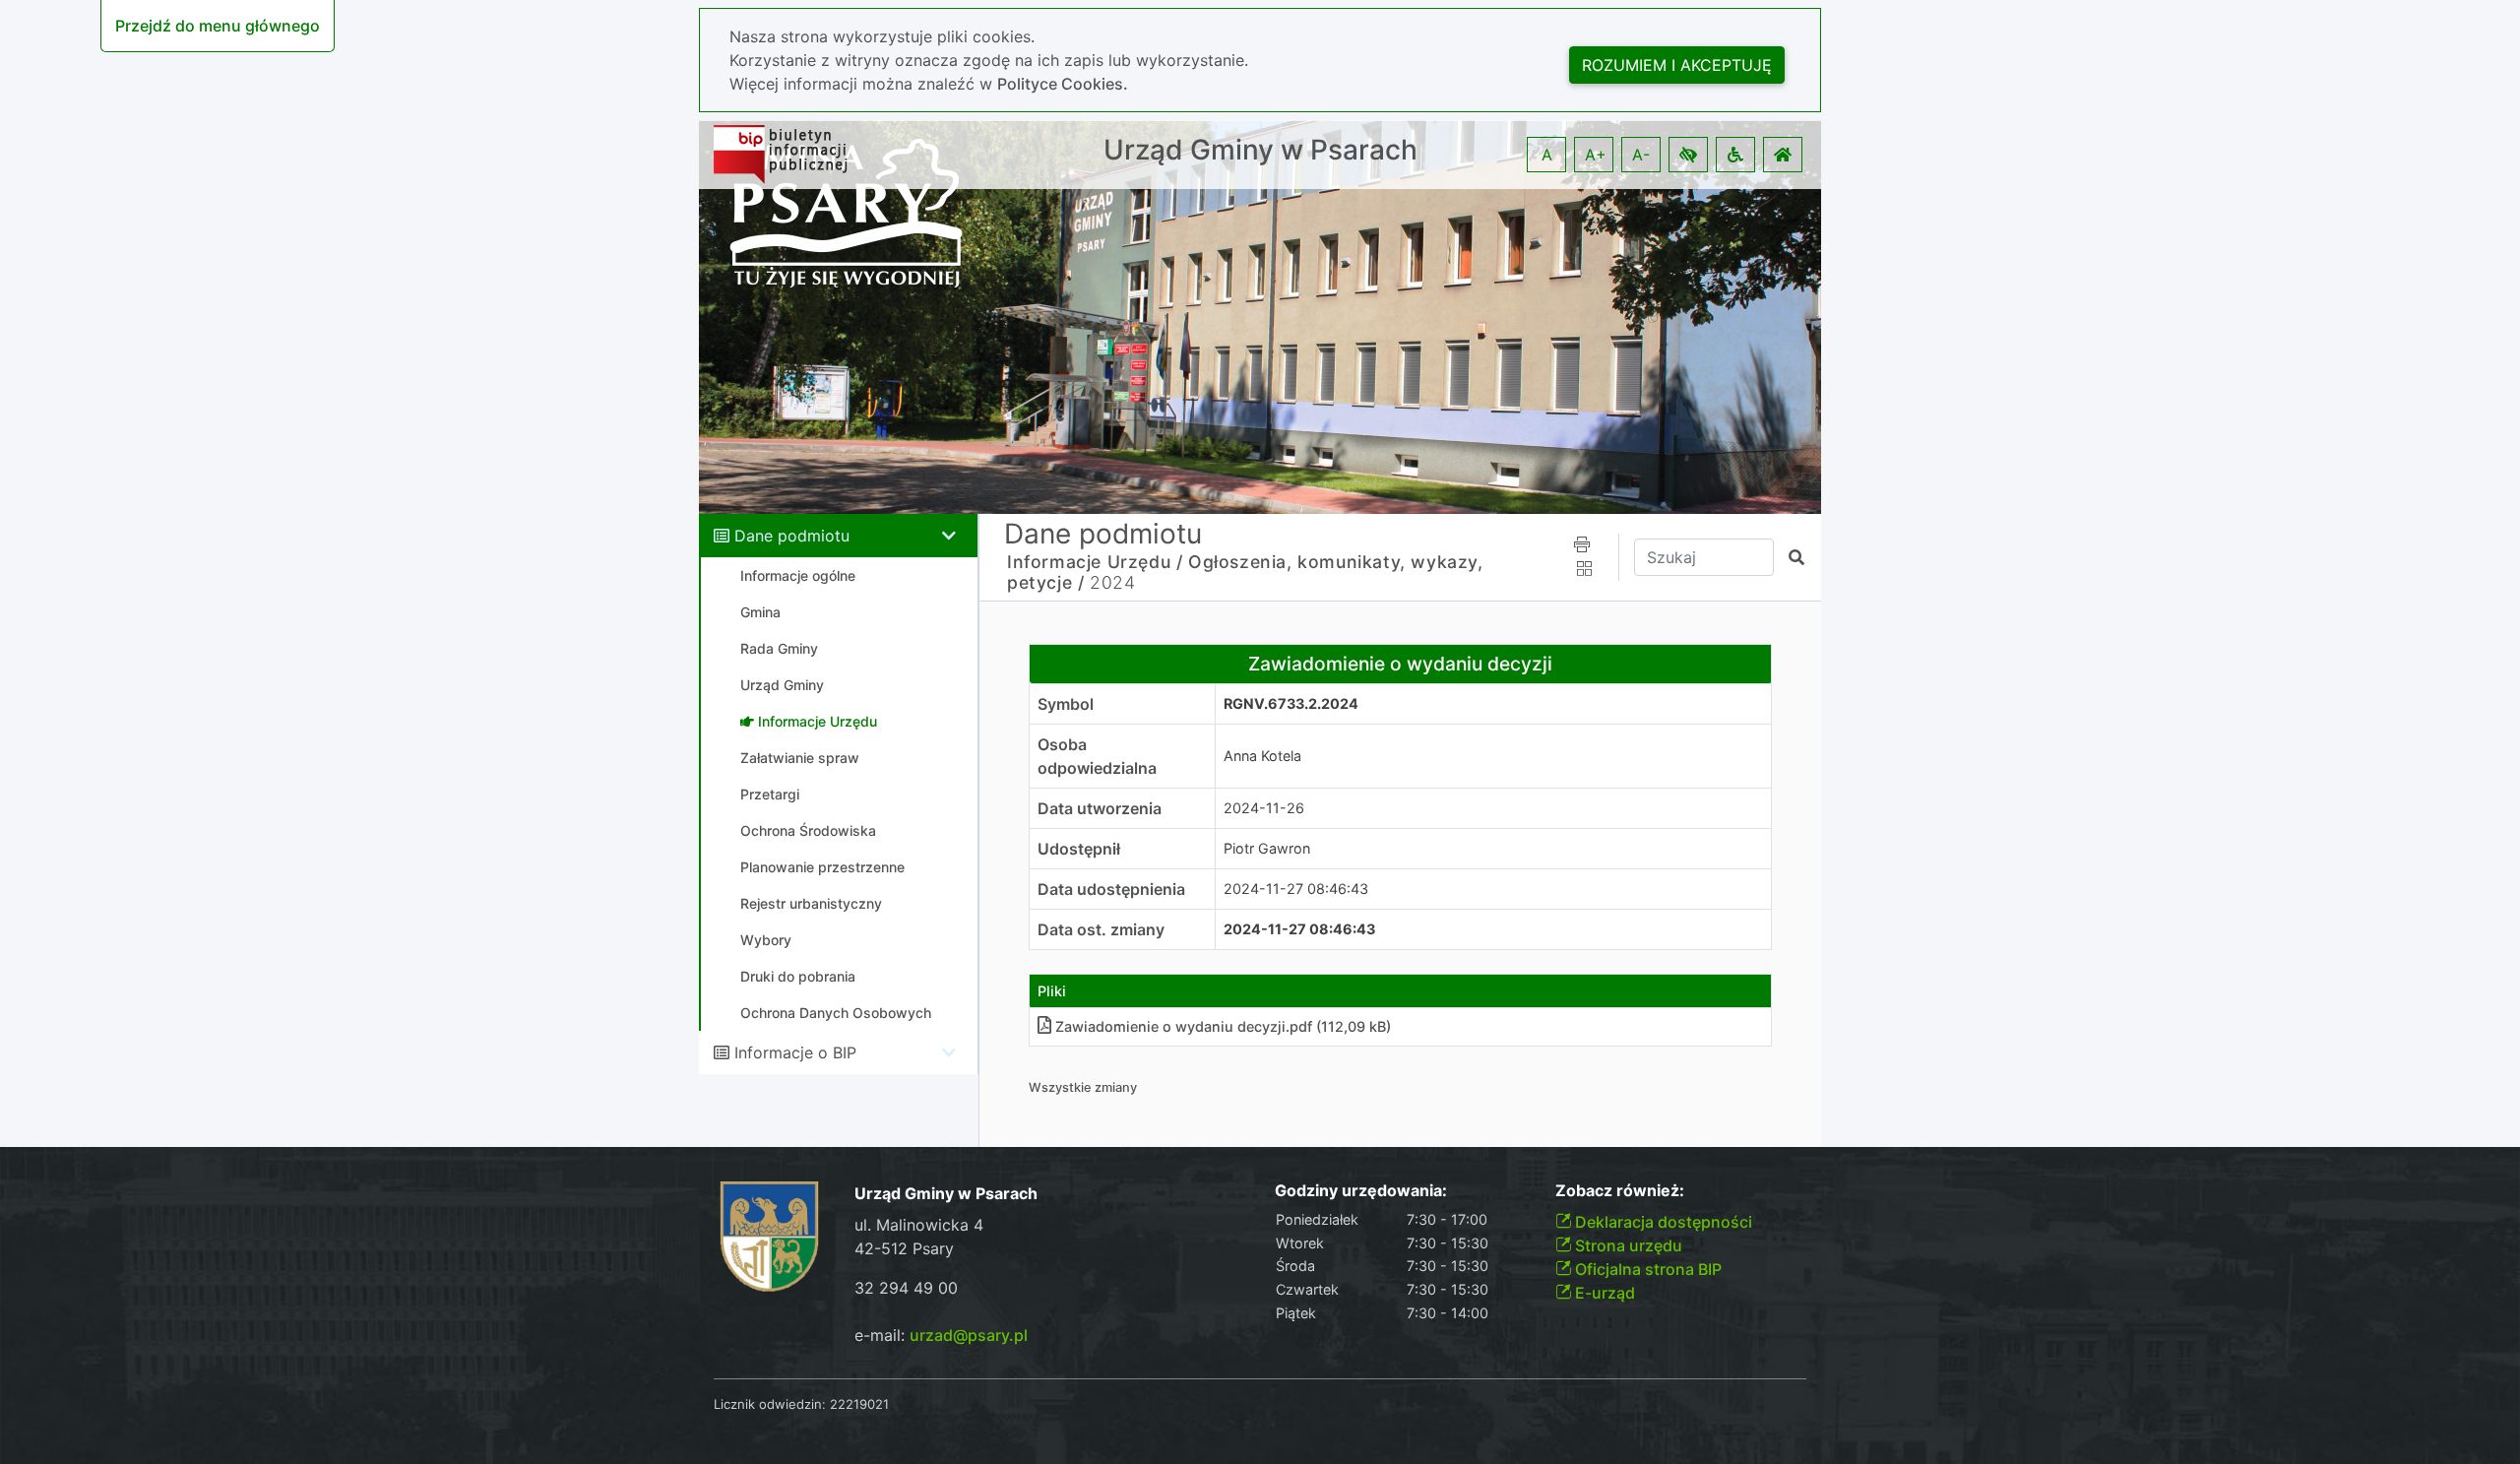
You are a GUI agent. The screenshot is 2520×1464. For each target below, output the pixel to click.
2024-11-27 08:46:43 (1296, 889)
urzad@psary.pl (969, 1335)
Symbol (1066, 704)
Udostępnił (1079, 849)
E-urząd (1603, 1293)
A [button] (1547, 155)
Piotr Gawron (1267, 848)
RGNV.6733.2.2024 (1291, 703)
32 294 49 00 (906, 1288)
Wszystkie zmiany (1083, 1087)
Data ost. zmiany (1101, 929)
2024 (1112, 582)
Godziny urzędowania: (1361, 1191)
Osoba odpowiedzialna (1097, 756)
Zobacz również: (1620, 1191)
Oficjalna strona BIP (1646, 1269)
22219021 (859, 1404)
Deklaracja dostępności (1662, 1222)
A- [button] (1641, 155)
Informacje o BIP (795, 1052)
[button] (1688, 155)
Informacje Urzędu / (1095, 562)
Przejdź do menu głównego (218, 26)
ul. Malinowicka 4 (919, 1225)
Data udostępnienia (1111, 889)
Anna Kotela (1262, 756)
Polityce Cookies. (1063, 84)
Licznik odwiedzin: (770, 1404)
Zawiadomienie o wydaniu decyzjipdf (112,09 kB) (1223, 1026)
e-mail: (941, 1335)
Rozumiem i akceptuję (1677, 65)
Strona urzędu (1627, 1245)
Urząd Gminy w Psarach (1260, 150)
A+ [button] (1596, 155)
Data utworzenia (1100, 808)
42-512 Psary (904, 1248)
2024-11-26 (1264, 808)
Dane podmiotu (792, 536)
